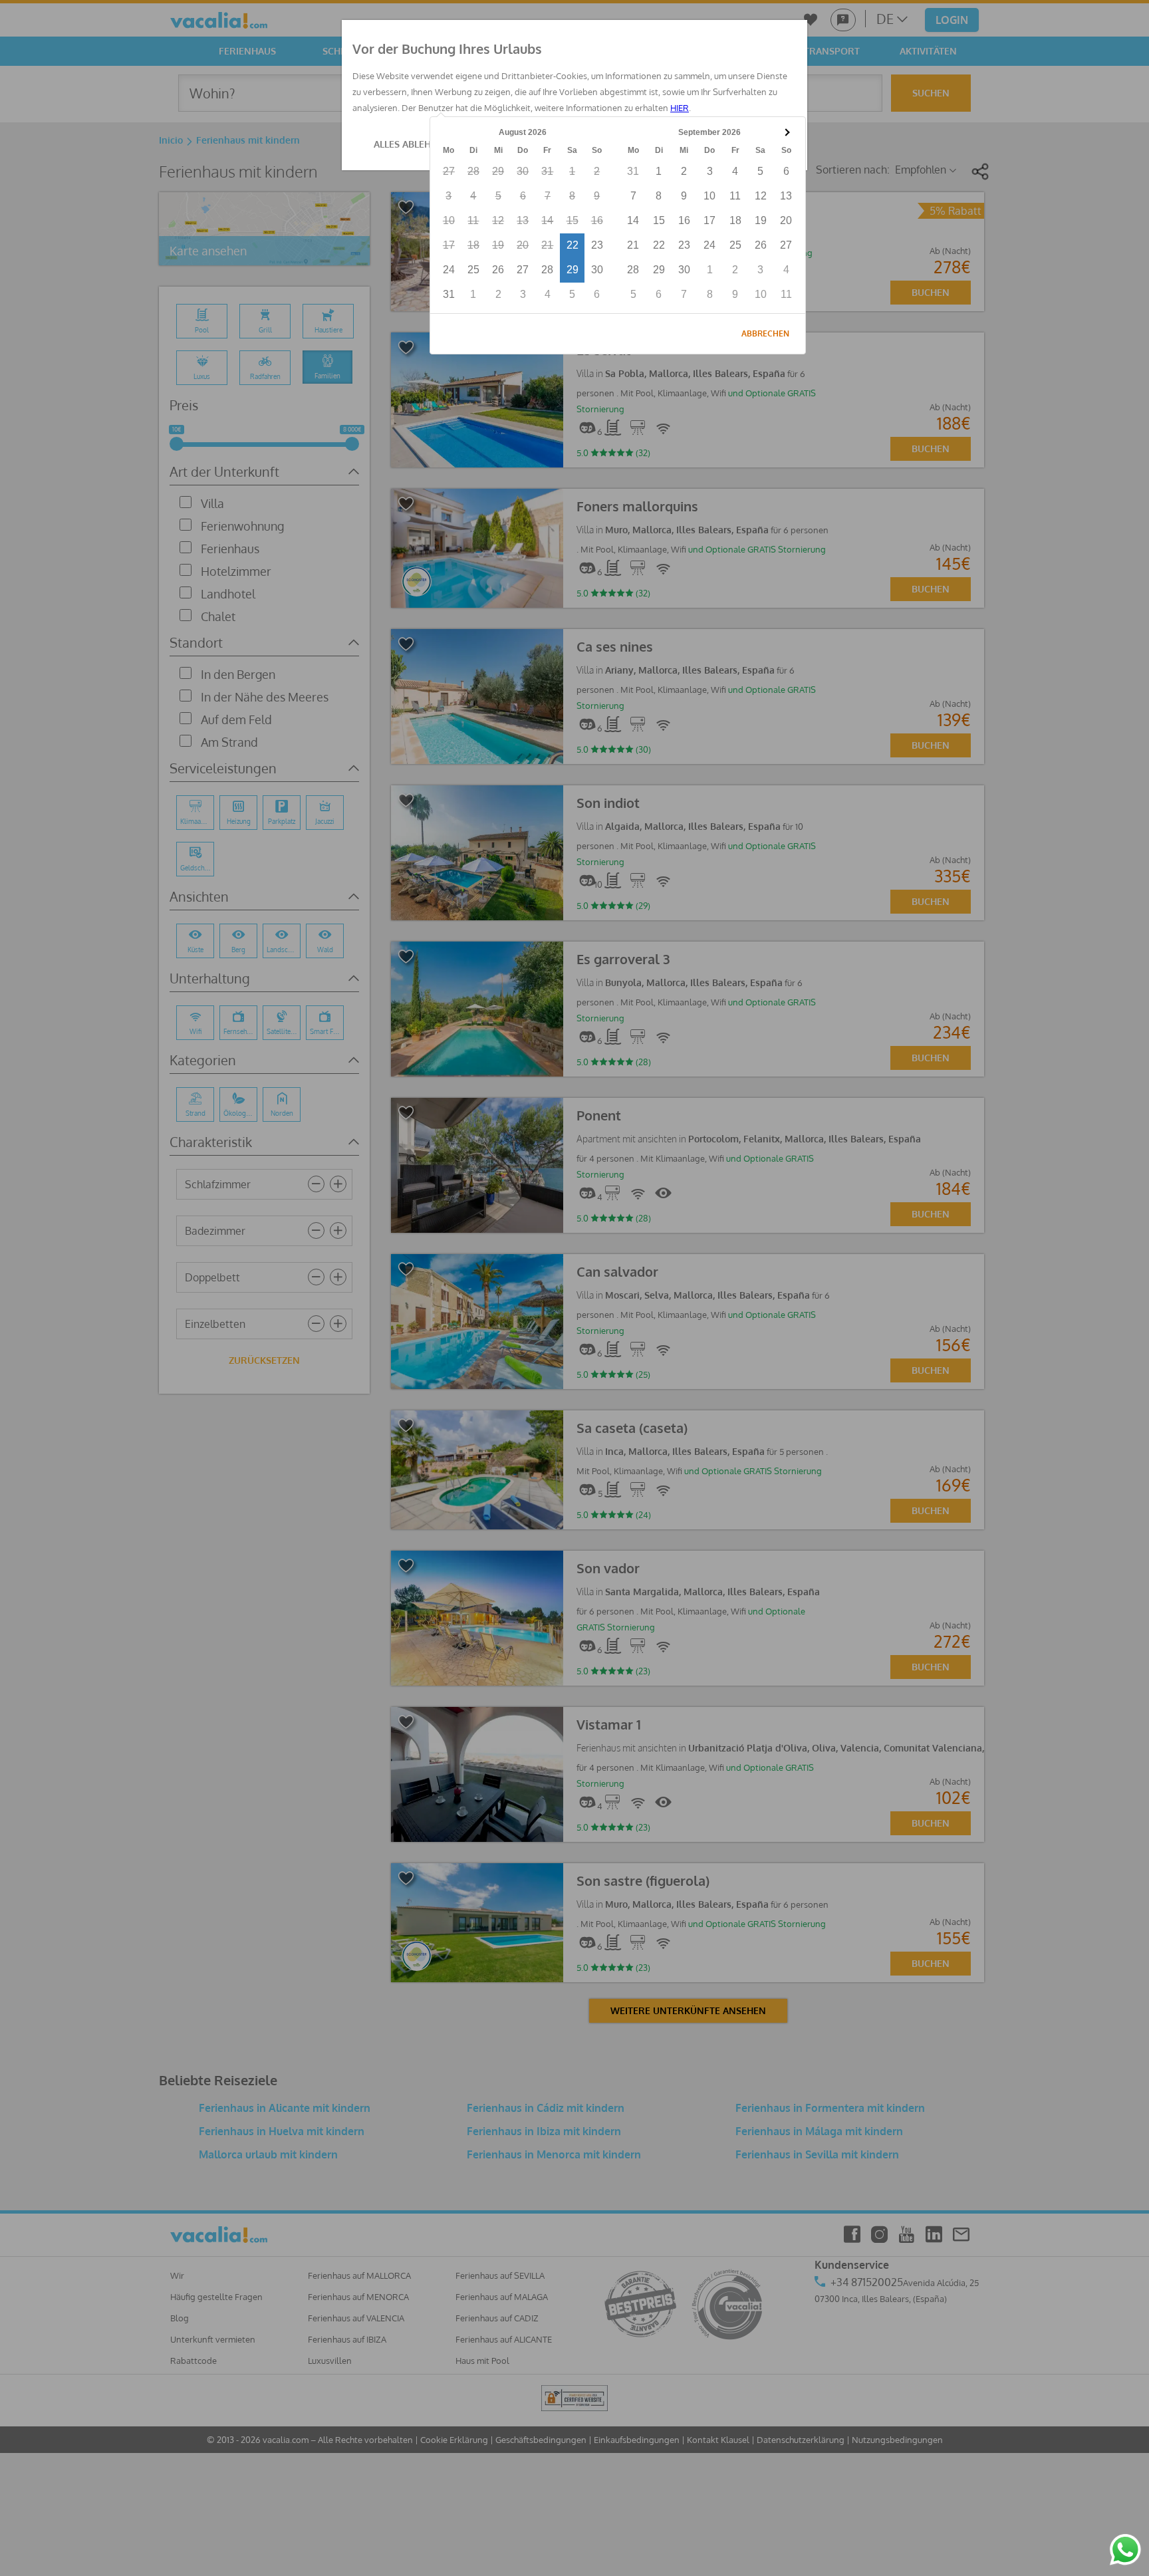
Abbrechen (765, 333)
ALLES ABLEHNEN (412, 144)
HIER (680, 108)
